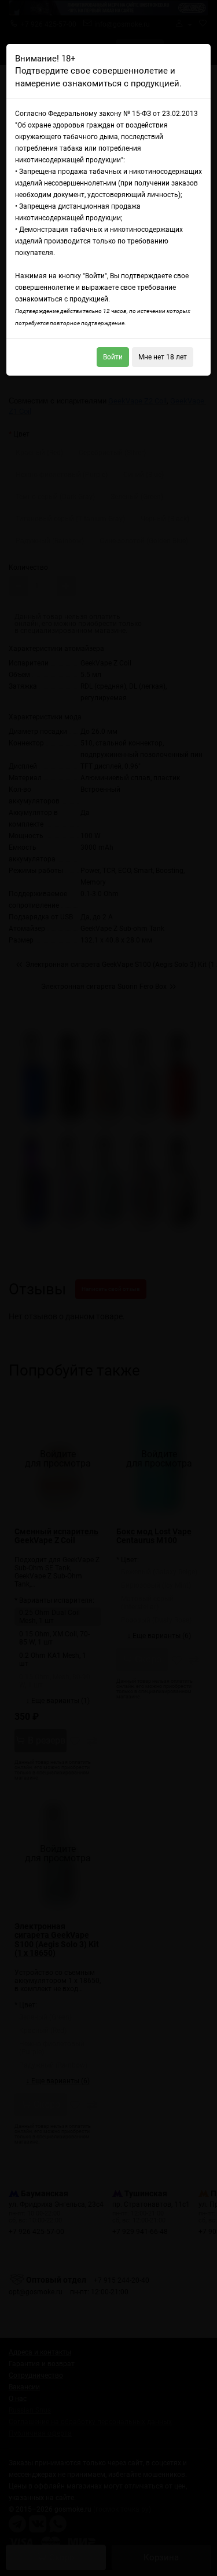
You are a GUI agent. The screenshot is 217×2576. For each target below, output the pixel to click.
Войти (113, 357)
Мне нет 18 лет (163, 357)
